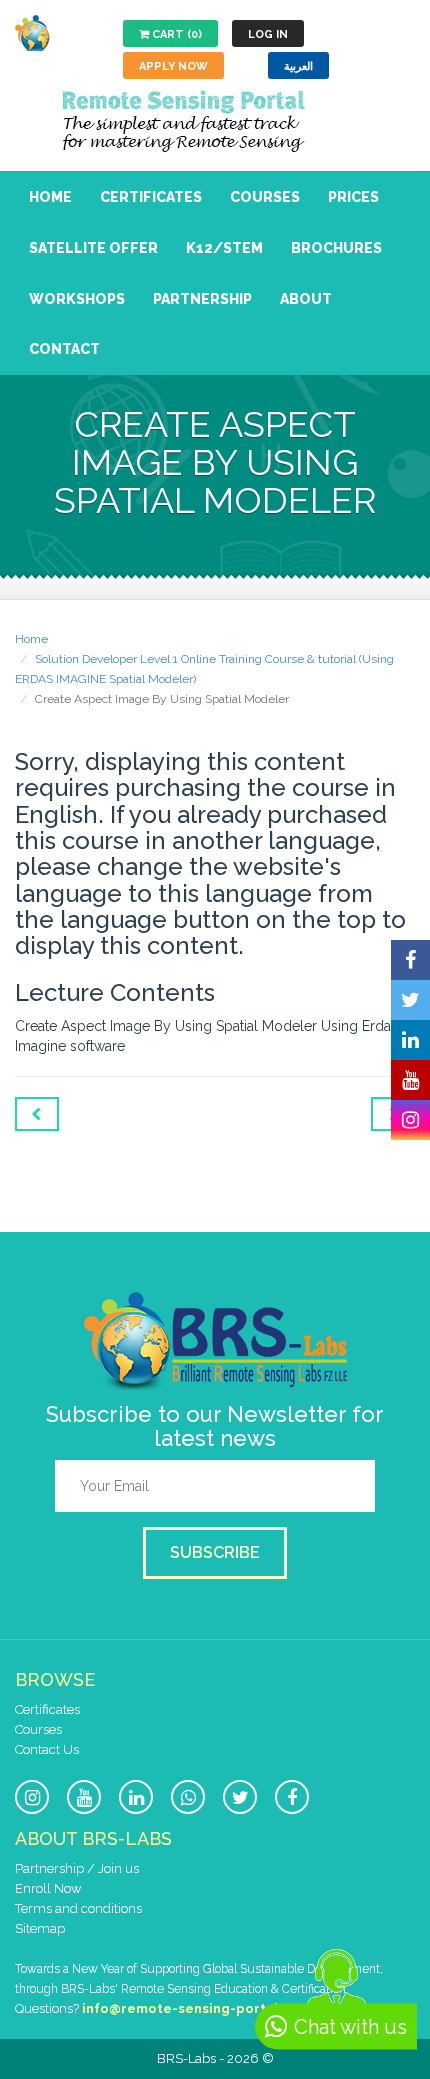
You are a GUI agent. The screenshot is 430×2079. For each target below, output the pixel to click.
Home (50, 197)
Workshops (77, 299)
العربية (298, 66)
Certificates (151, 197)
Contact (64, 349)
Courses (265, 197)
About (306, 299)
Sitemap (40, 1928)
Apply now (173, 66)
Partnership (202, 299)
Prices (353, 197)
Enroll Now (48, 1888)
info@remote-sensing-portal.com (196, 2008)
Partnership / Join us (77, 1868)
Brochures (336, 248)
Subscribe (215, 1552)
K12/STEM (224, 248)
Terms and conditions (78, 1908)
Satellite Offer (93, 248)
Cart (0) (175, 34)
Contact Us (47, 1749)
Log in (268, 34)
